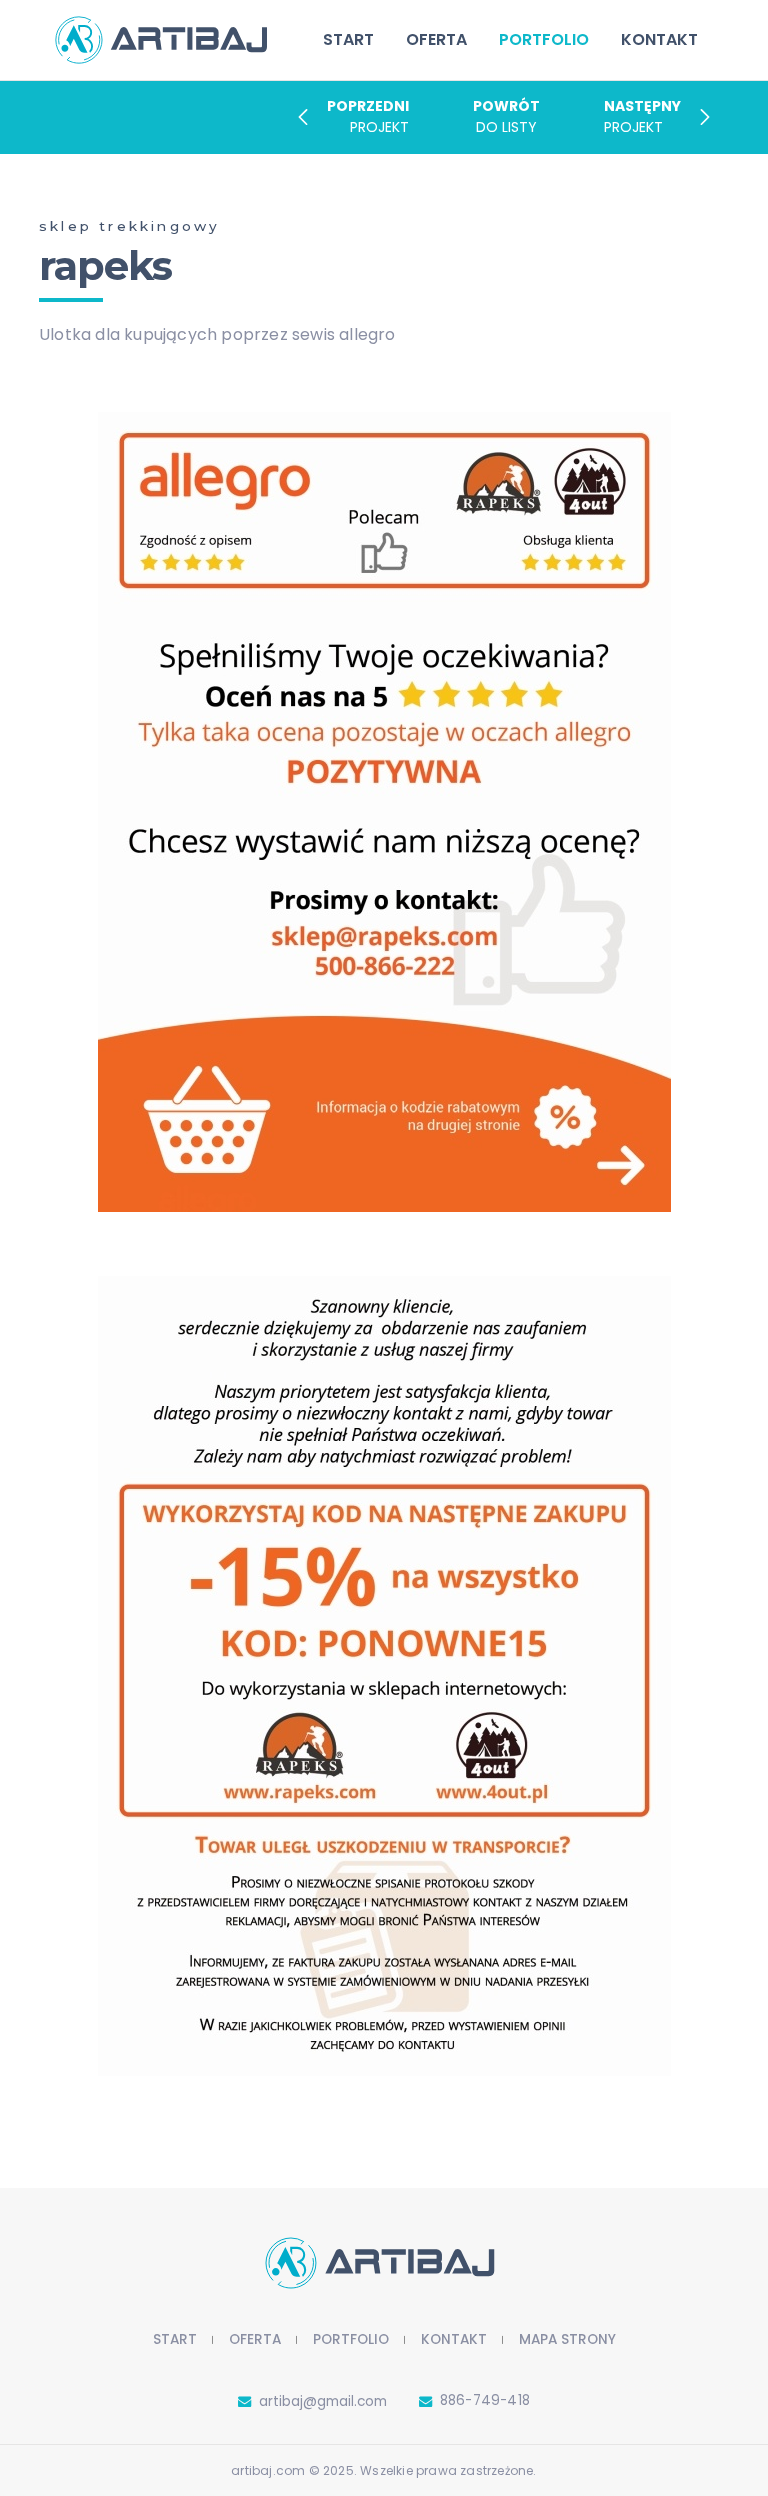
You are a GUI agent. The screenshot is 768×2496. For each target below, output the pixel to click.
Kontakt (659, 39)
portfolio (544, 43)
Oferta (436, 39)
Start (348, 39)
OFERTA (255, 2339)
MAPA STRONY (567, 2339)
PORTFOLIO (351, 2339)
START (175, 2339)
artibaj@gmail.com (323, 2401)
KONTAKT (454, 2339)
